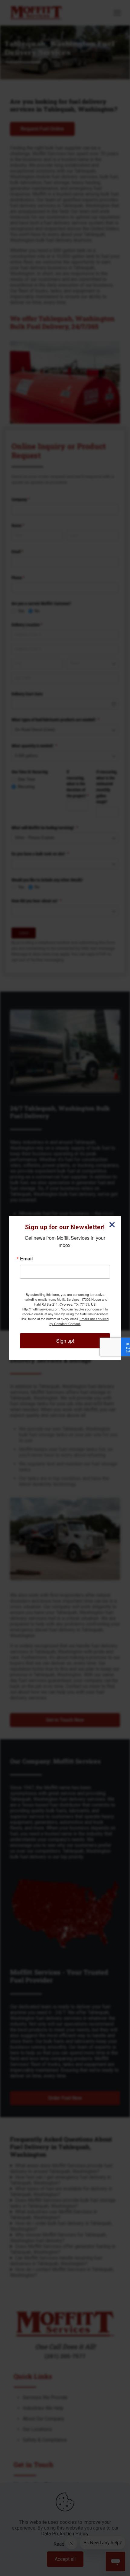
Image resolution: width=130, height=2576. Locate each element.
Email (26, 1259)
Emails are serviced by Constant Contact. (79, 1321)
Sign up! (65, 1341)
